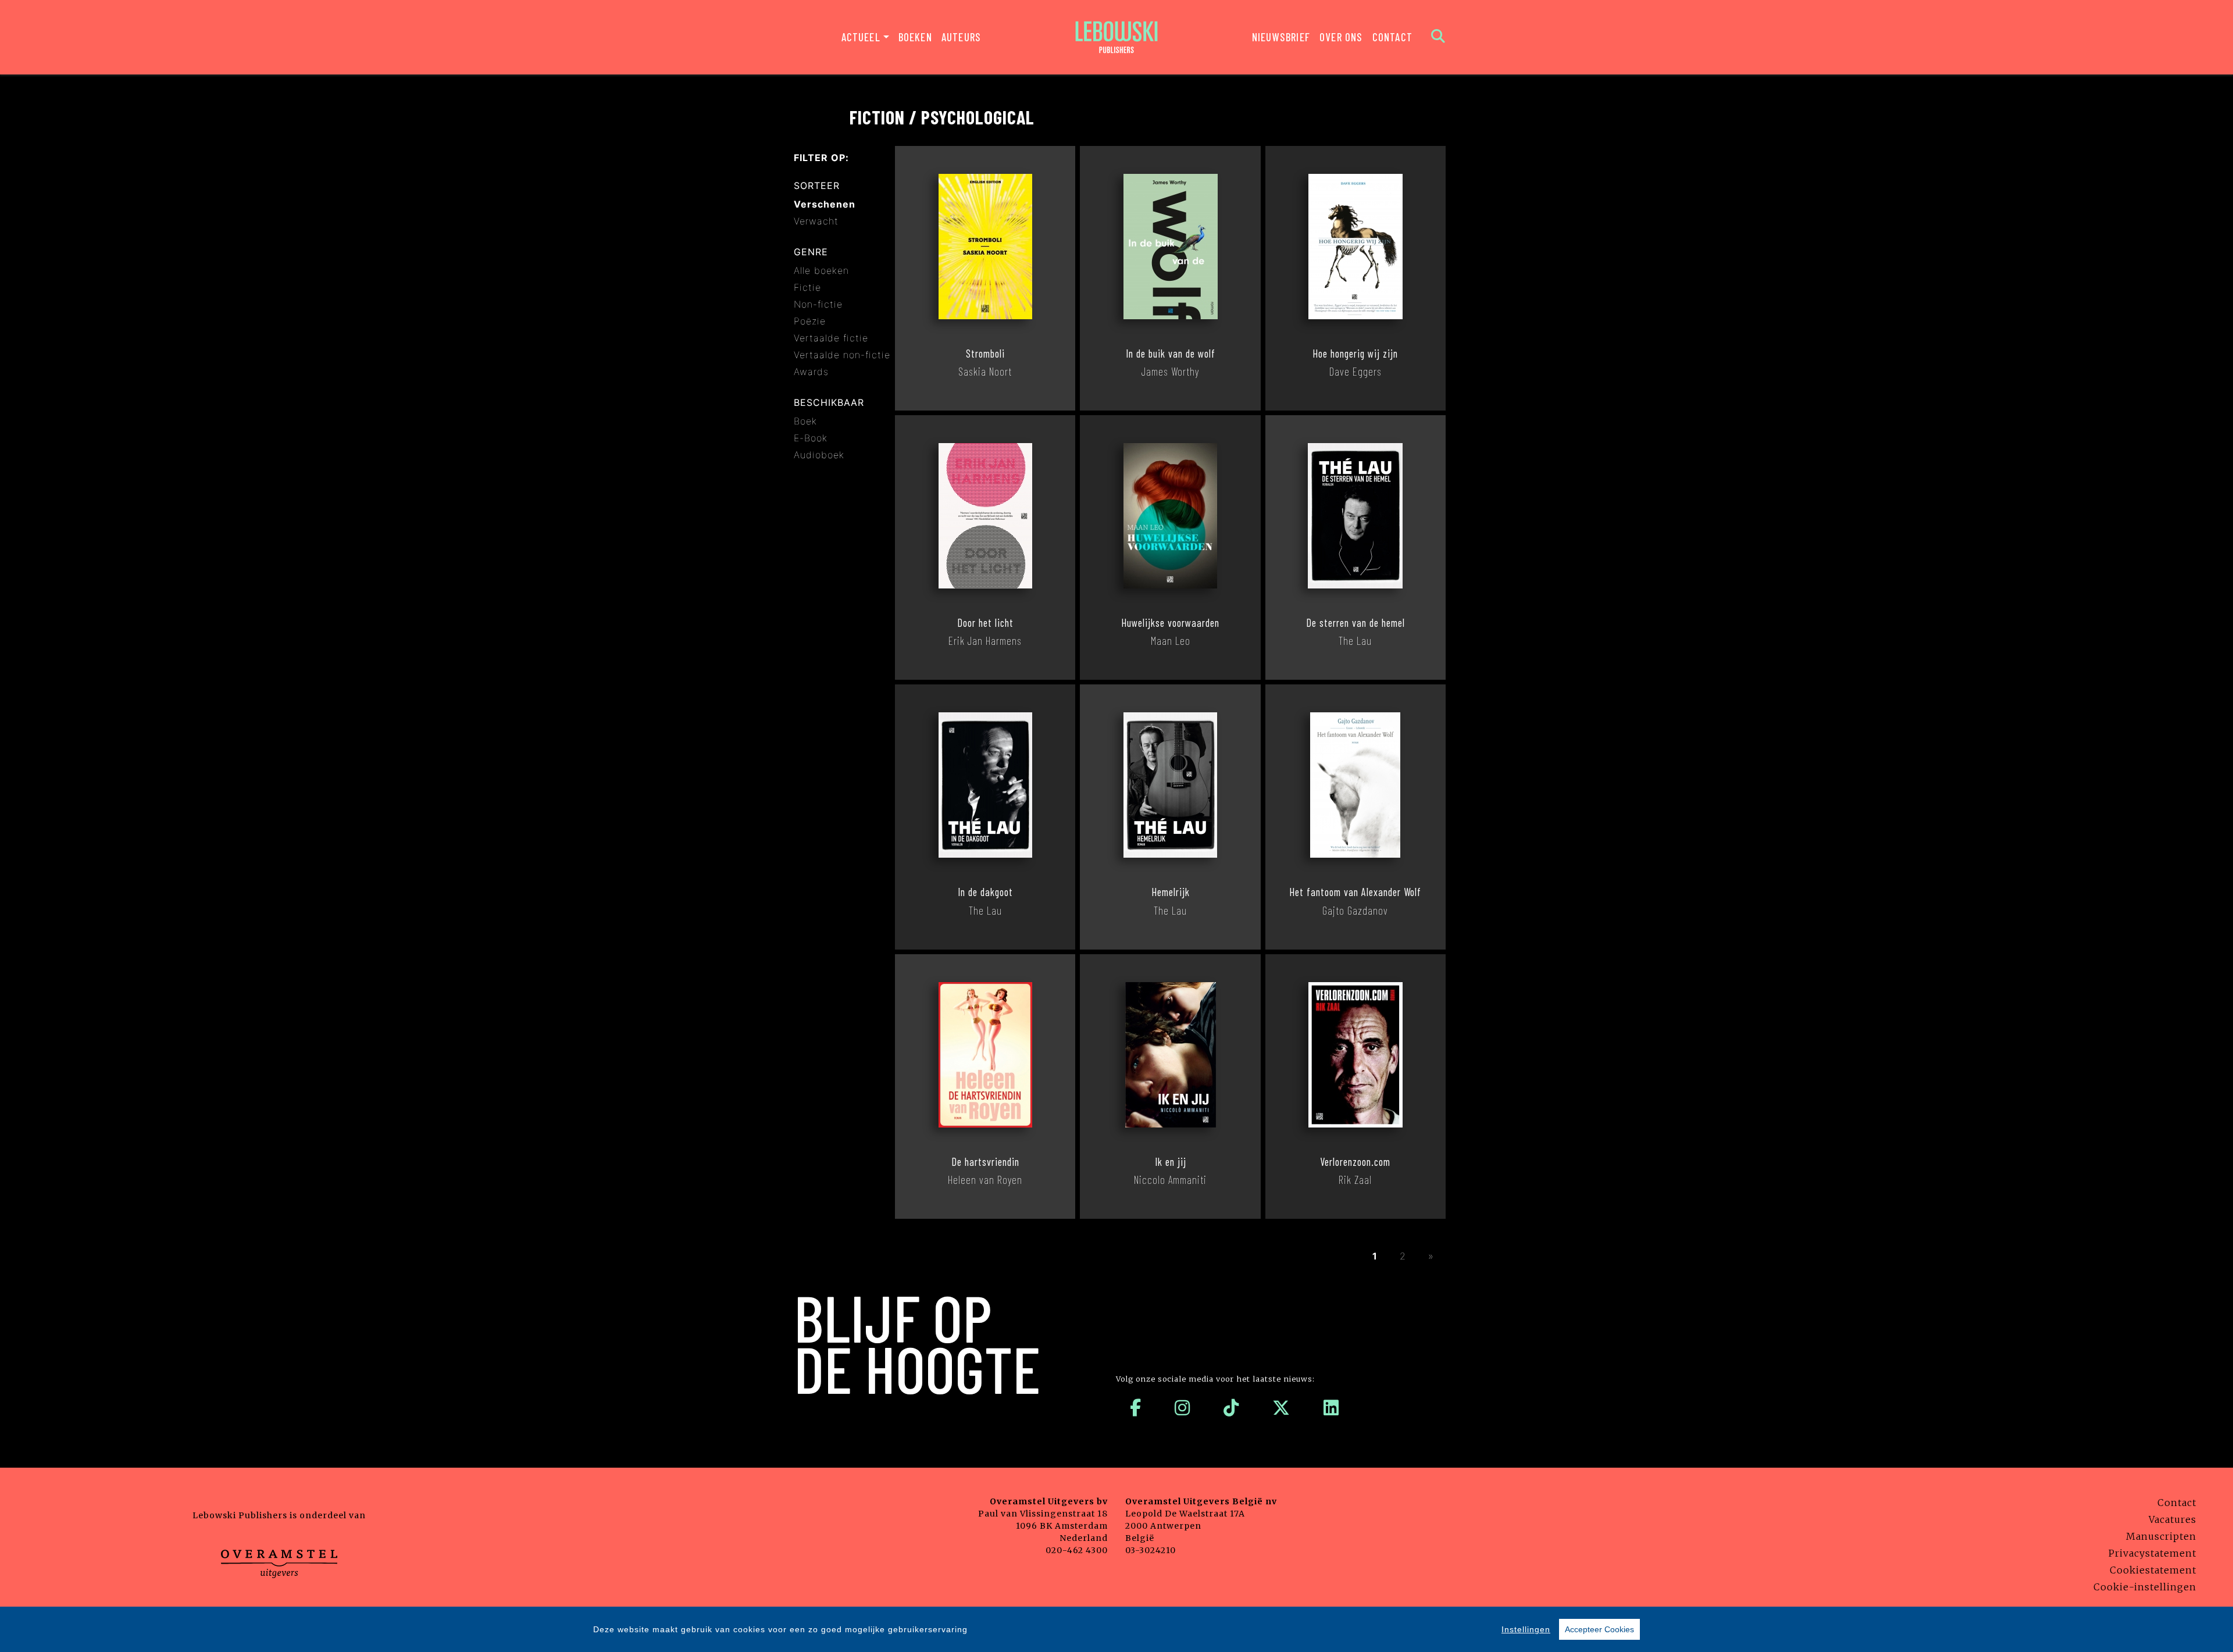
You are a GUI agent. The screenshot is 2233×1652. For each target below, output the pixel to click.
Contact (1392, 37)
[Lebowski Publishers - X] (1281, 1408)
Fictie (807, 287)
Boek (805, 421)
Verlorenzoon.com (1355, 1162)
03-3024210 (1151, 1550)
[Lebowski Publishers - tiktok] (1231, 1408)
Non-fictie (818, 304)
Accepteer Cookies (1599, 1629)
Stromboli (985, 354)
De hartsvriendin (985, 1162)
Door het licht (985, 623)
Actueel (861, 37)
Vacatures (2173, 1519)
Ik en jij (1171, 1162)
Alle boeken (821, 270)
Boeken (915, 37)
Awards (811, 372)
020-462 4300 (1077, 1550)
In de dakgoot (985, 892)
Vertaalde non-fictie (842, 355)
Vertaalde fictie (831, 338)
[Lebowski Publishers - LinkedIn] (1331, 1408)
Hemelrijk (1171, 892)
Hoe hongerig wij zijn (1355, 354)
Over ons (1341, 37)
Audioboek (819, 455)
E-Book (811, 438)
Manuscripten (2161, 1536)
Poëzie (810, 321)
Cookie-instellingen (2145, 1587)
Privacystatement (2152, 1553)
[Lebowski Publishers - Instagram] (1183, 1408)
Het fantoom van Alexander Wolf (1355, 892)
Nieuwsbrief (1281, 37)
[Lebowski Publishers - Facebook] (1136, 1408)
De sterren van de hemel (1356, 623)
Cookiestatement (2153, 1570)
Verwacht (816, 221)
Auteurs (961, 37)
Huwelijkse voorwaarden (1170, 623)
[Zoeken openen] (1438, 37)
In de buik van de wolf (1171, 354)
